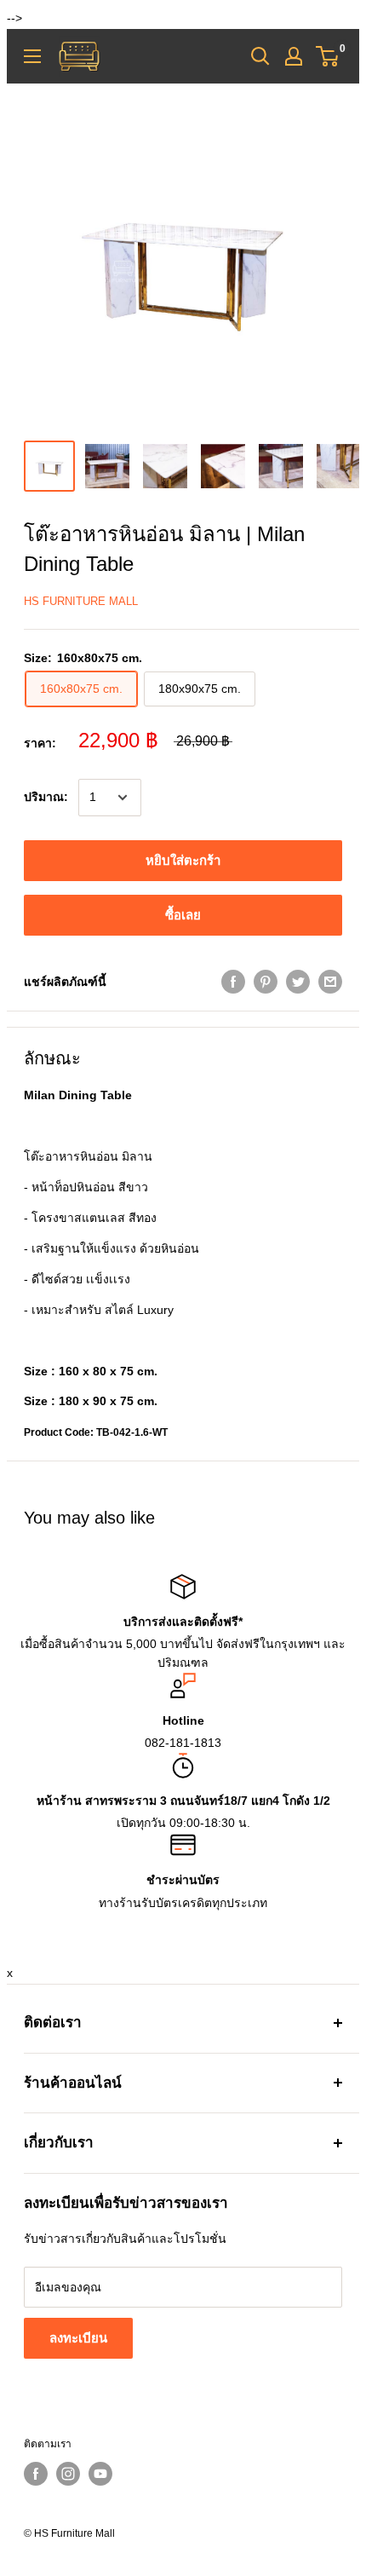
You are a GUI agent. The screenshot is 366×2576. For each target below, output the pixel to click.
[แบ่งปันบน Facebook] (233, 982)
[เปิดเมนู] (32, 56)
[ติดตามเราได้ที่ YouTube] (100, 2474)
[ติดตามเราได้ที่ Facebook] (36, 2474)
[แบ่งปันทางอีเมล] (330, 982)
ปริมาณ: (46, 797)
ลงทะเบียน (78, 2338)
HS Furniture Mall (81, 601)
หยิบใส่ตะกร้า (183, 860)
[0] (328, 56)
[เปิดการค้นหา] (260, 56)
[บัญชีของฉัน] (294, 56)
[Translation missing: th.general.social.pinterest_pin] (266, 982)
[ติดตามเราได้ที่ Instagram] (68, 2474)
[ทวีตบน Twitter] (298, 982)
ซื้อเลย (183, 915)
